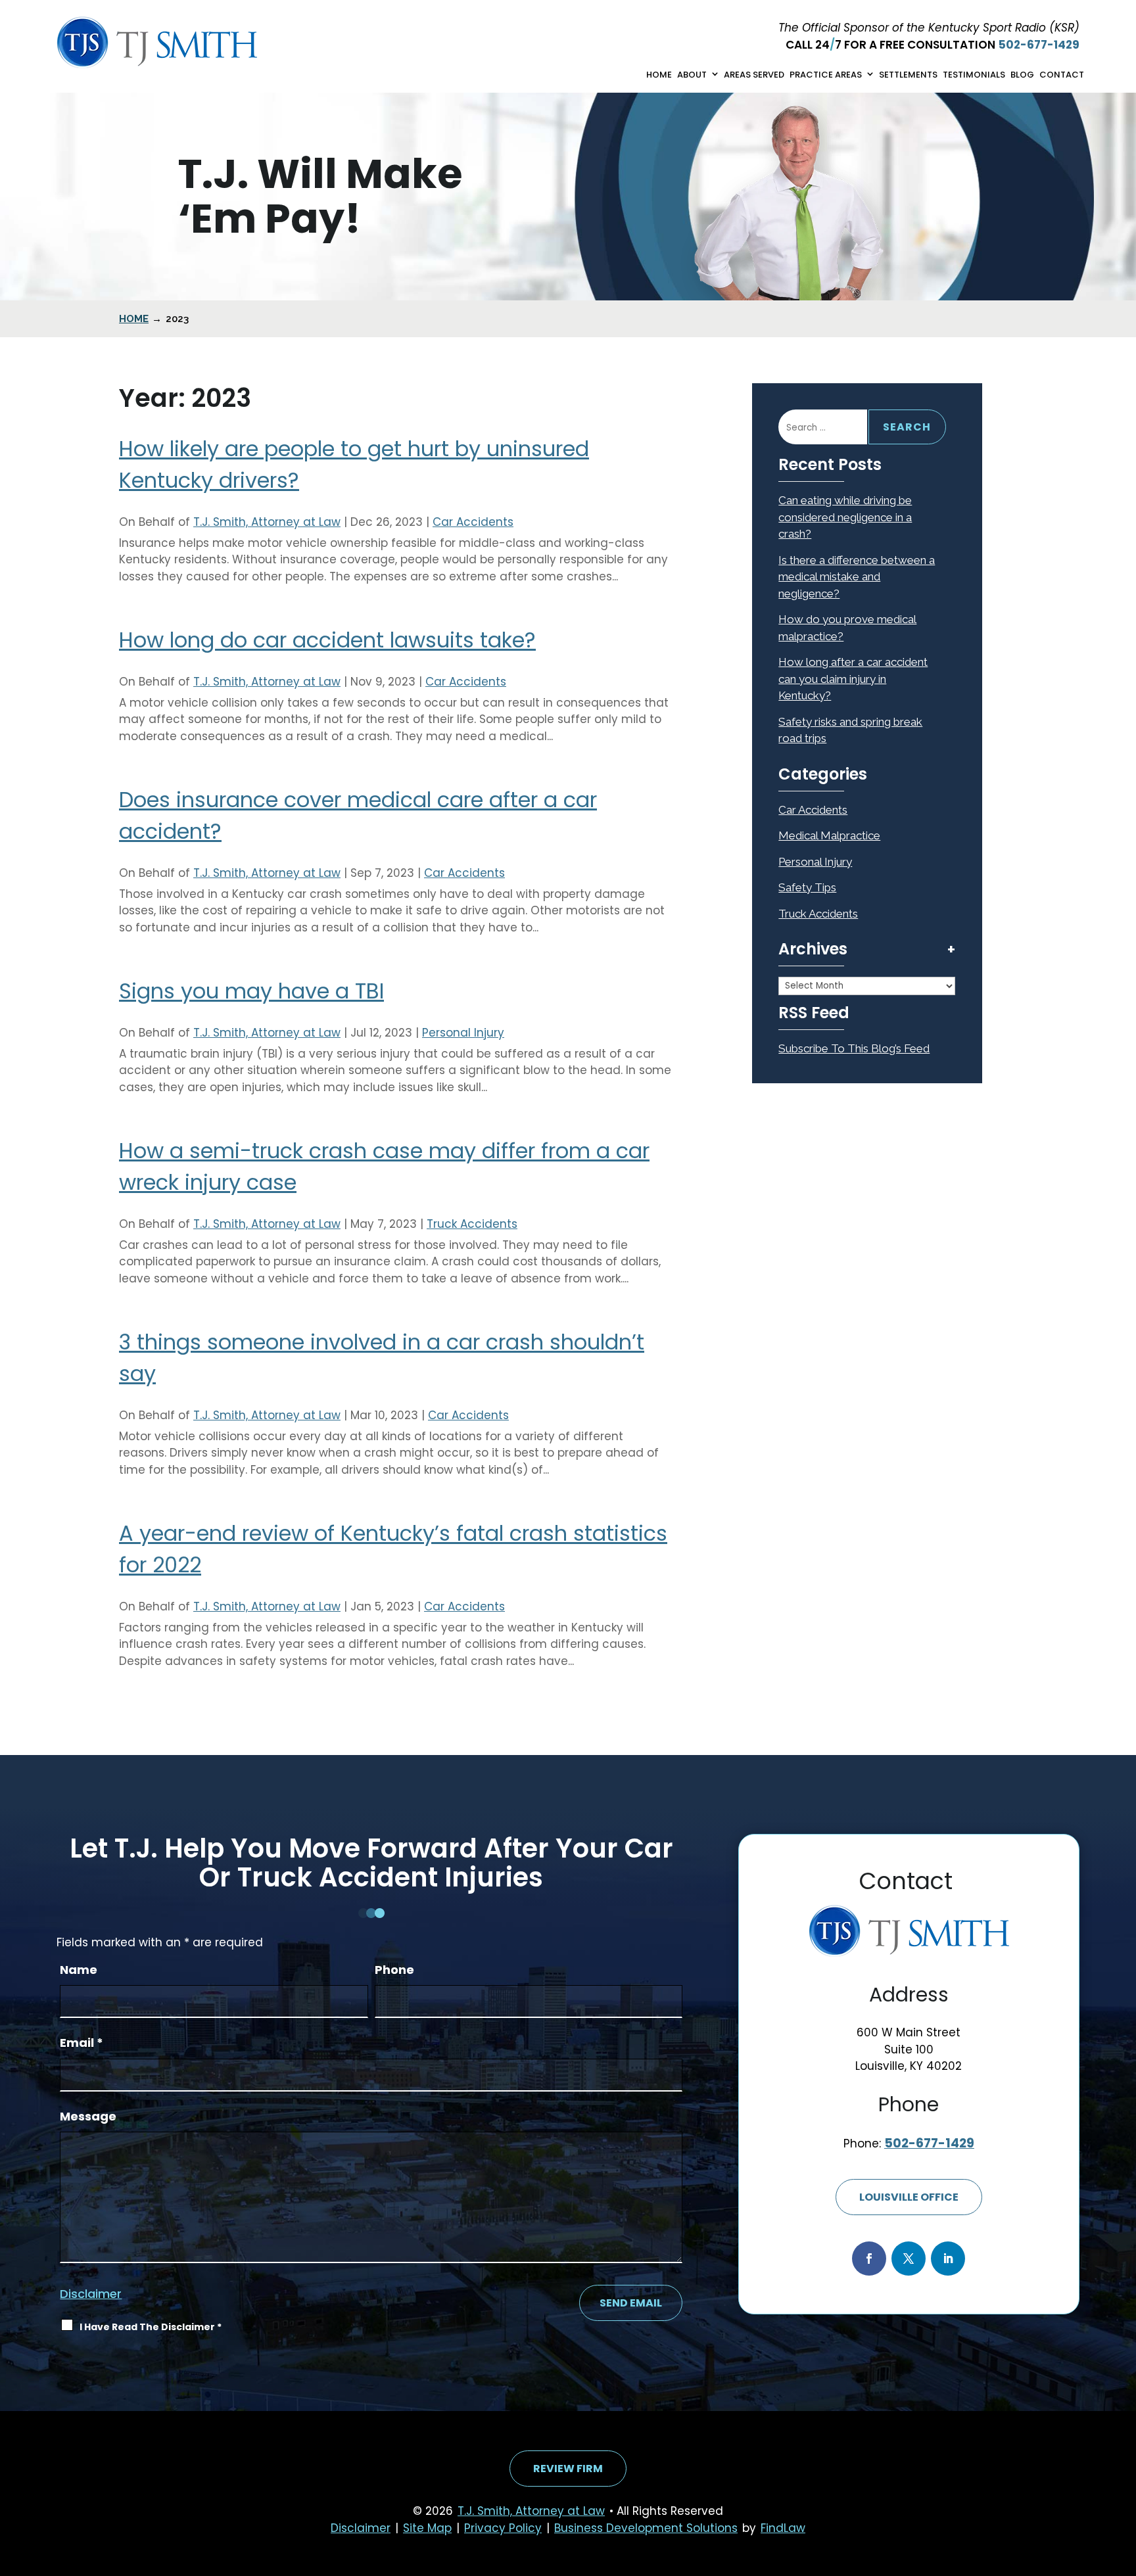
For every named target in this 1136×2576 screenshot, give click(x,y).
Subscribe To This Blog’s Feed (854, 1048)
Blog (1022, 75)
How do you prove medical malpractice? (847, 628)
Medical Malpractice (829, 835)
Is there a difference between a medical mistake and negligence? (857, 577)
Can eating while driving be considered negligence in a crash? (845, 517)
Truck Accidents (472, 1224)
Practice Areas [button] (826, 75)
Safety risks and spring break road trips (850, 730)
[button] (1123, 2481)
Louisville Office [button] (909, 2197)
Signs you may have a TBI (251, 991)
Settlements (908, 75)
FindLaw (783, 2528)
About (692, 75)
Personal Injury (463, 1033)
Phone (394, 1970)
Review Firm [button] (568, 2469)
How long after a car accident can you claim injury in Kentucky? (853, 679)
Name (79, 1970)
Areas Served (754, 75)
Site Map (427, 2528)
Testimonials (974, 75)
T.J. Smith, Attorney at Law (267, 522)
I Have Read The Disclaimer (151, 2327)
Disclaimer (91, 2294)
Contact (1062, 75)
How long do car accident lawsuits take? (327, 640)
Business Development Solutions (646, 2528)
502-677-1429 (1039, 45)
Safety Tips (807, 887)
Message (88, 2116)
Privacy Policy (503, 2528)
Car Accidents (473, 522)
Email (82, 2043)
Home (659, 75)
